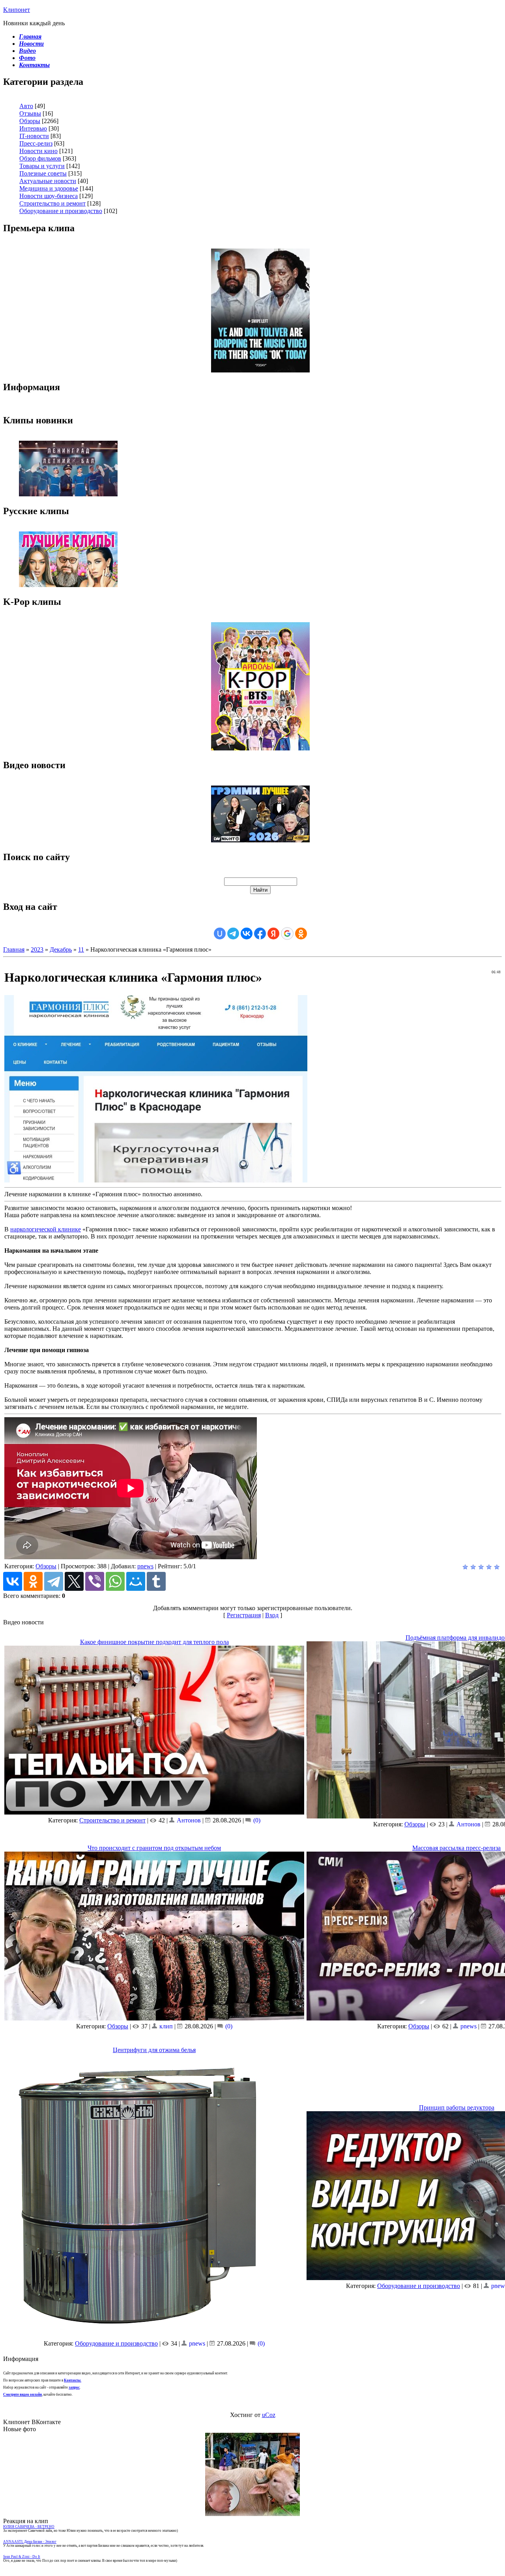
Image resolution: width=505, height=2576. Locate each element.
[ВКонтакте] (13, 1581)
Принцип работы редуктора (457, 2107)
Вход (272, 1615)
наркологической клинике (46, 1229)
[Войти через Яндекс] (273, 933)
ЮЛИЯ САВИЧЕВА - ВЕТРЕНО (29, 2527)
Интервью (33, 128)
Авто (26, 106)
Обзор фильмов (40, 158)
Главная (14, 949)
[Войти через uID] (220, 933)
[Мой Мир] (136, 1581)
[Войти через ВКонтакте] (247, 933)
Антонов (189, 1820)
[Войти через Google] (287, 933)
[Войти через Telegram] (233, 933)
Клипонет (17, 10)
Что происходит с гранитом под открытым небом (154, 1848)
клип (166, 2026)
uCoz (269, 2415)
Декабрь (61, 949)
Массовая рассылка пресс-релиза (456, 1848)
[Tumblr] (156, 1581)
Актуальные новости (48, 181)
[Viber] (95, 1581)
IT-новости (34, 136)
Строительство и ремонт (52, 203)
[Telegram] (54, 1581)
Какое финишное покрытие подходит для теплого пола (154, 1642)
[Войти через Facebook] (260, 933)
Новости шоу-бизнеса (49, 196)
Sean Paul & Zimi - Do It (22, 2557)
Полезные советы (43, 173)
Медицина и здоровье (49, 188)
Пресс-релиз (36, 143)
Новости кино (38, 151)
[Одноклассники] (33, 1581)
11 (81, 949)
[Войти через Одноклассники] (301, 933)
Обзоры (30, 121)
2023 (37, 949)
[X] (74, 1581)
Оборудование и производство (61, 211)
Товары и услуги (42, 166)
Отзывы (30, 113)
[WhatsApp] (115, 1581)
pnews (145, 1566)
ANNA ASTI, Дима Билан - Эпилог (30, 2542)
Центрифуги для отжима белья (154, 2050)
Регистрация (244, 1615)
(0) (256, 1820)
